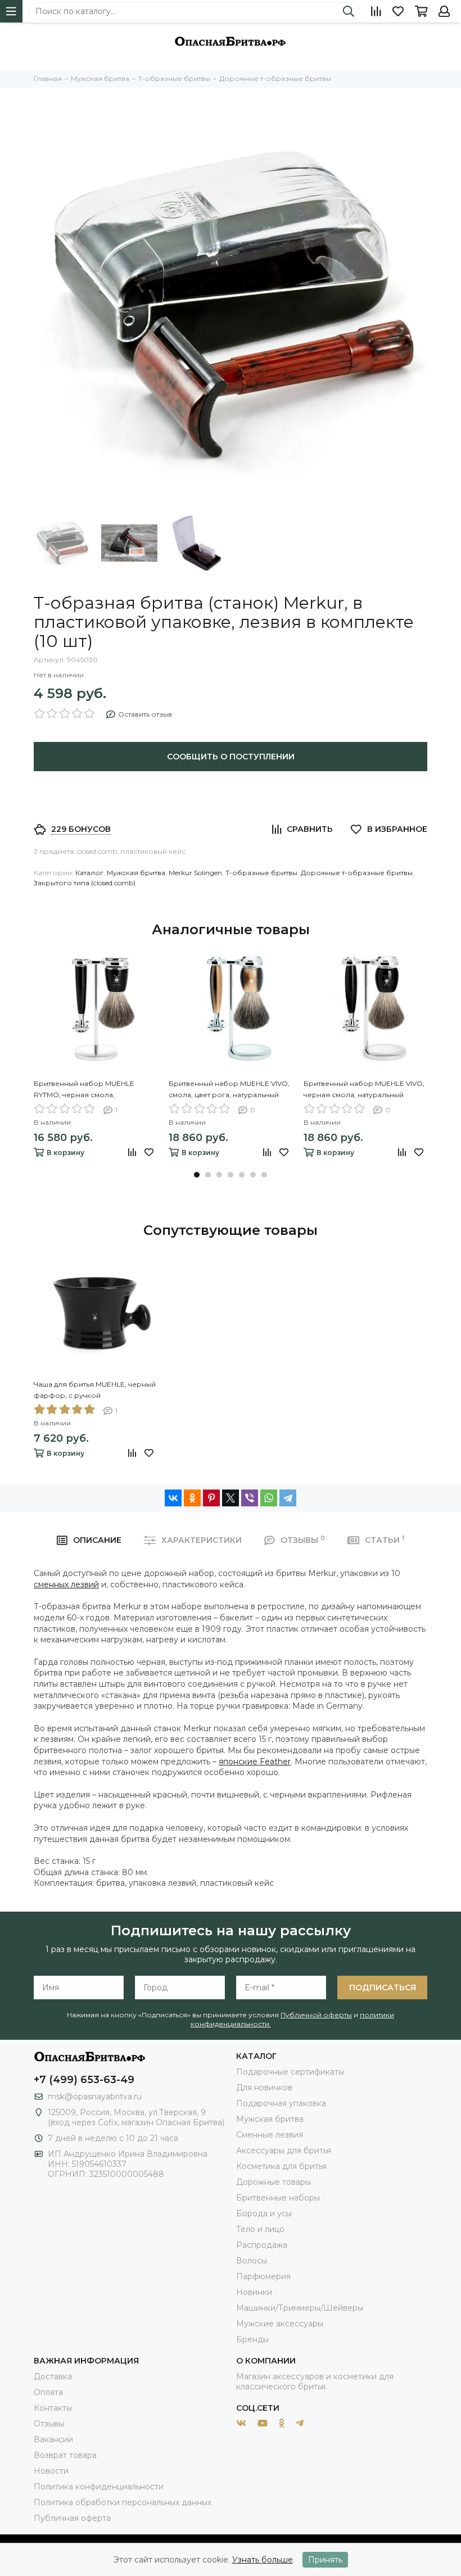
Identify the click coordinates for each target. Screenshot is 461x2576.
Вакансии (53, 2439)
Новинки (254, 2292)
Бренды (252, 2339)
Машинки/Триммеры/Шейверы (300, 2308)
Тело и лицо (260, 2229)
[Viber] (250, 1498)
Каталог (89, 873)
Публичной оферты (316, 2015)
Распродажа (262, 2245)
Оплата (48, 2392)
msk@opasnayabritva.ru (95, 2097)
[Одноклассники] (192, 1498)
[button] (197, 1175)
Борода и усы (264, 2213)
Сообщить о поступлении (231, 757)
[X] (231, 1498)
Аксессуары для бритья (284, 2151)
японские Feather (255, 1762)
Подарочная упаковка (281, 2103)
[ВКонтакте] (173, 1498)
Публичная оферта (72, 2518)
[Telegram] (288, 1498)
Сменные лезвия (270, 2135)
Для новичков (264, 2088)
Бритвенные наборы (278, 2198)
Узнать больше (263, 2560)
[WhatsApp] (269, 1498)
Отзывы (49, 2424)
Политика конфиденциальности (99, 2487)
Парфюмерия (263, 2276)
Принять (325, 2560)
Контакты (53, 2408)
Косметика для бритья (281, 2166)
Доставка (53, 2376)
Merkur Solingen (195, 873)
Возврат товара (65, 2455)
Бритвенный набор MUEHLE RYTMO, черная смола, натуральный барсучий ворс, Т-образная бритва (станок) (90, 1090)
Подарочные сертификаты (290, 2072)
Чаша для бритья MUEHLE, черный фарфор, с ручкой (95, 1390)
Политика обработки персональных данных (123, 2502)
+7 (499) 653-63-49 (84, 2080)
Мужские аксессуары (280, 2324)
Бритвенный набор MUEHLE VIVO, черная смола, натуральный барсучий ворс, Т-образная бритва (364, 1090)
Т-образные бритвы (261, 873)
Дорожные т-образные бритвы (357, 873)
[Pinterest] (211, 1498)
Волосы (252, 2261)
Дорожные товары (274, 2182)
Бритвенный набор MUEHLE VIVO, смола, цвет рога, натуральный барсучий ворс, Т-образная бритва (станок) (229, 1090)
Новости (51, 2471)
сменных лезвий (66, 1584)
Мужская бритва (136, 873)
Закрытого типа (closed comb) (85, 883)
